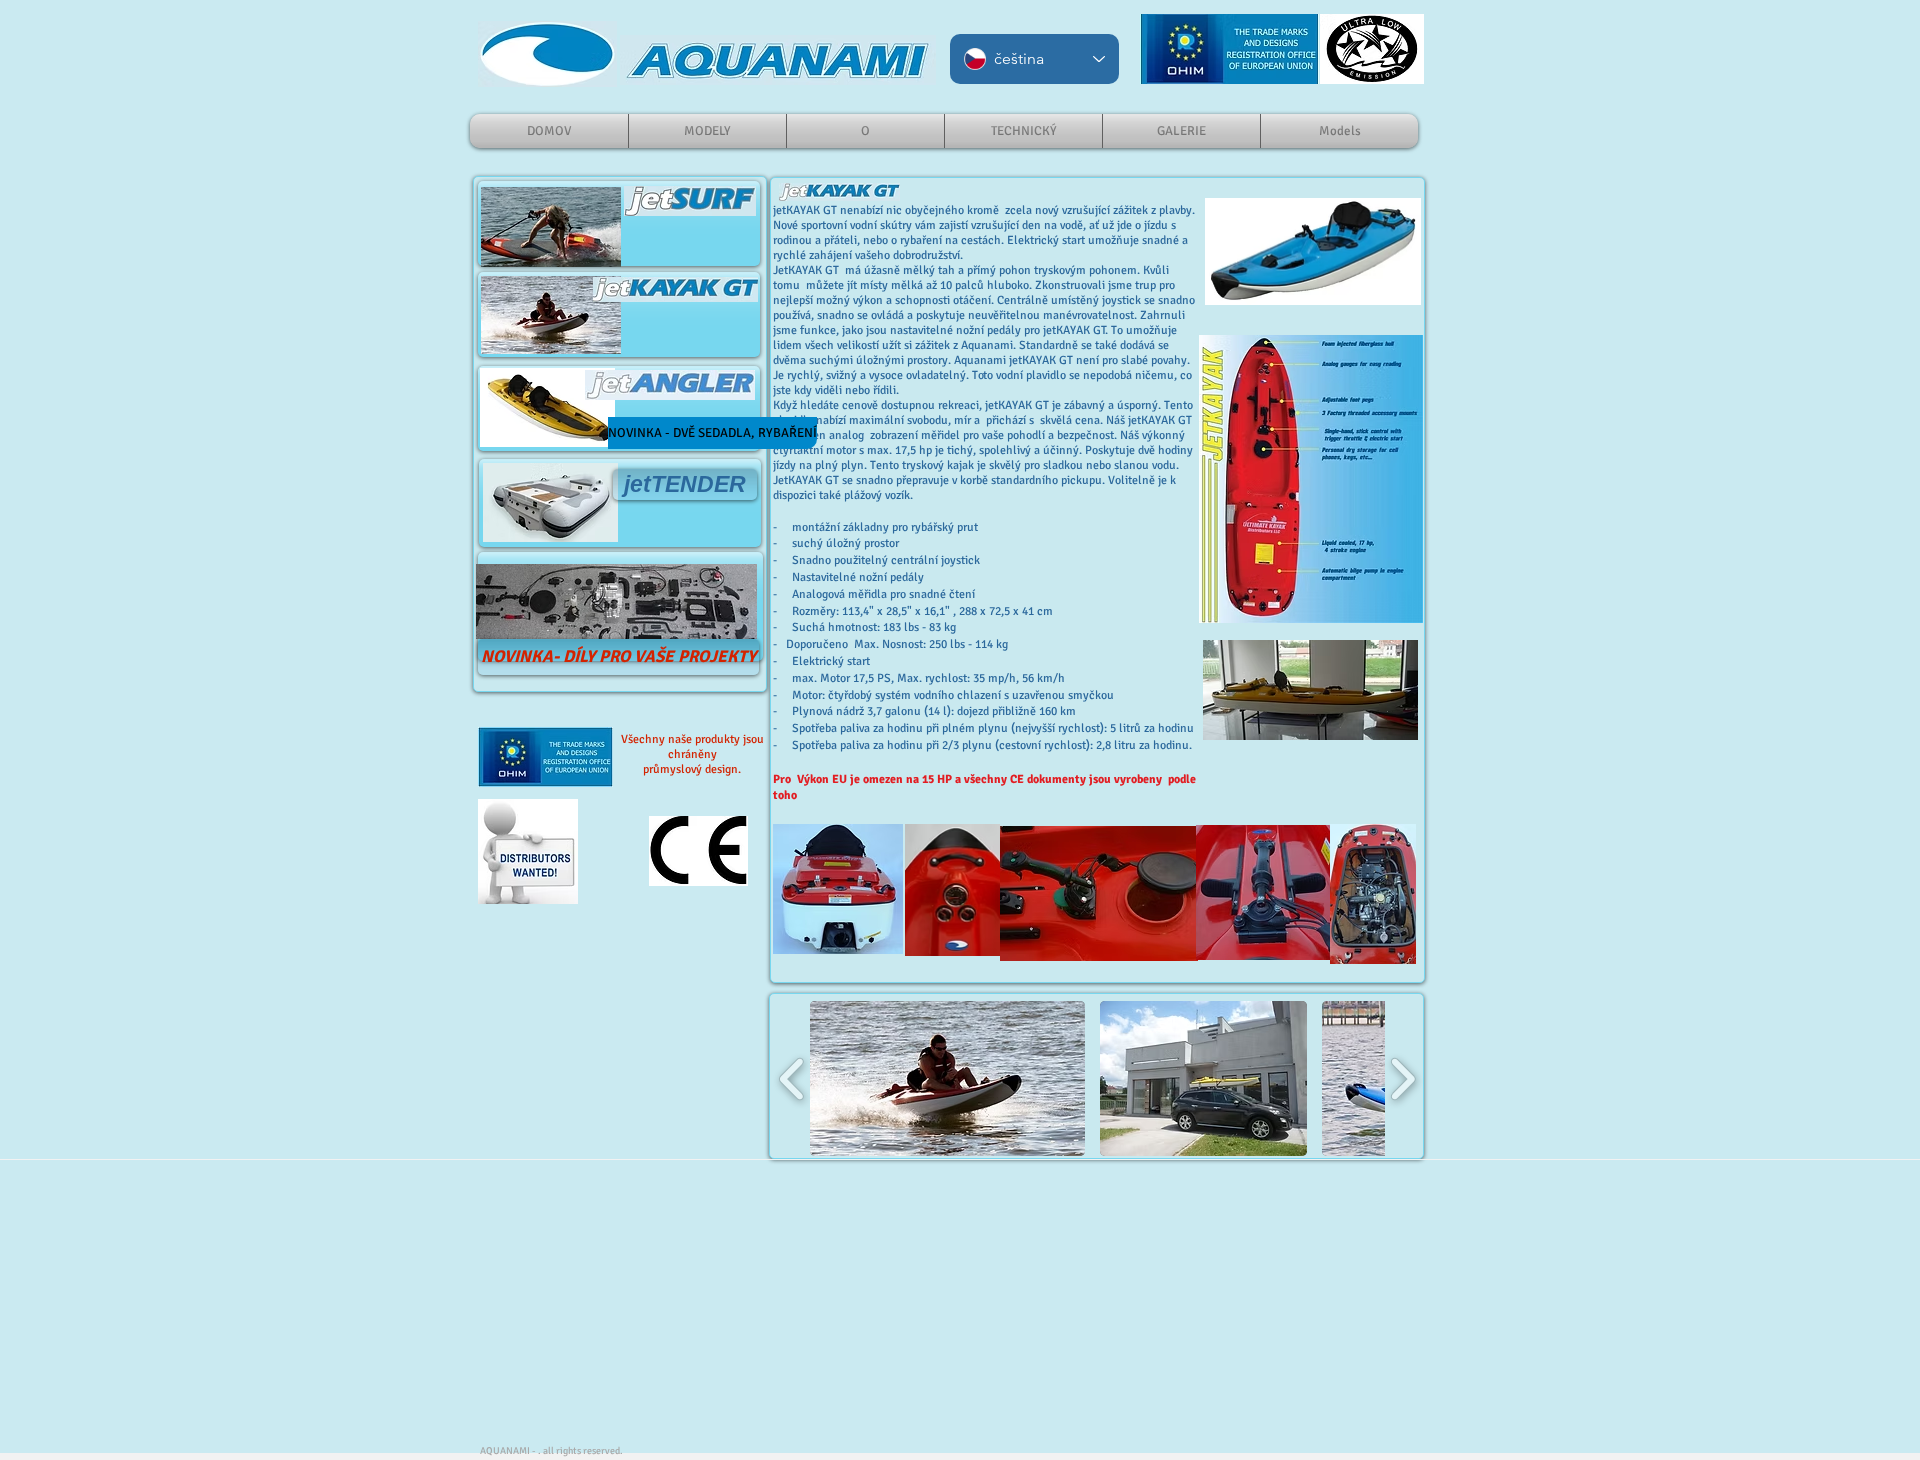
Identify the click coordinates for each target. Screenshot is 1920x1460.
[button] (947, 1078)
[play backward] (792, 1078)
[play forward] (1402, 1078)
